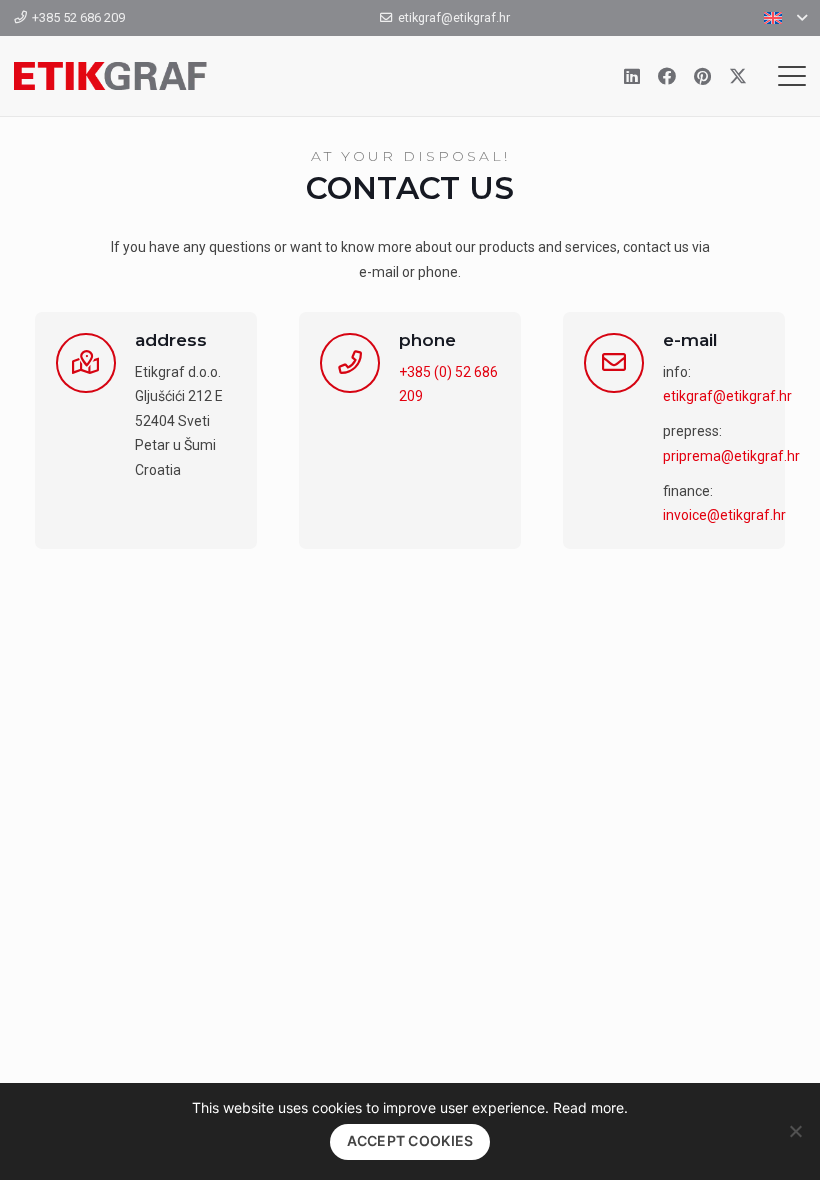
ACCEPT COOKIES (410, 1140)
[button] (785, 18)
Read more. (590, 1107)
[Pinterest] (702, 76)
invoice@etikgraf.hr (724, 515)
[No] (795, 1131)
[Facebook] (667, 76)
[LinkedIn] (632, 76)
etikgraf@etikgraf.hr (727, 396)
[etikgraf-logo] (110, 76)
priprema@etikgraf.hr (731, 456)
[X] (738, 76)
